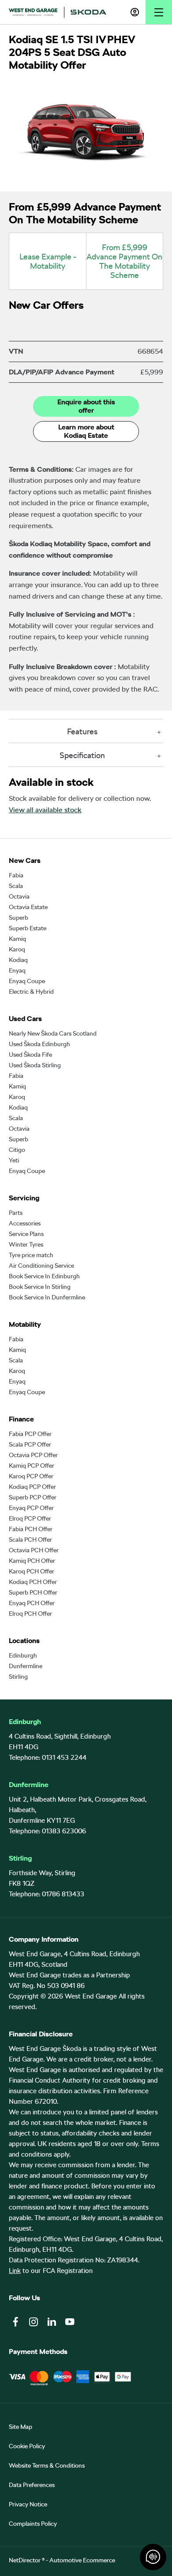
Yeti (14, 1160)
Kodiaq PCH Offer (33, 1582)
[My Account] (135, 12)
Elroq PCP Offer (30, 1518)
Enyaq (17, 970)
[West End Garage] (33, 12)
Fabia (16, 875)
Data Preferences (32, 2485)
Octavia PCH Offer (34, 1550)
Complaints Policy (33, 2524)
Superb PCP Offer (33, 1497)
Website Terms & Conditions (47, 2465)
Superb (19, 918)
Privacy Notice (28, 2504)
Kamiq (17, 939)
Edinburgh (23, 1655)
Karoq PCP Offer (31, 1476)
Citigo (17, 1150)
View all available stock (45, 810)
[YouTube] (70, 2322)
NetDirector (25, 2560)
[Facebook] (15, 2322)
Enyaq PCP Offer (31, 1508)
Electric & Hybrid (31, 992)
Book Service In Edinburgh (44, 1276)
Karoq (17, 949)
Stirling (18, 1677)
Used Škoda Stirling (35, 1065)
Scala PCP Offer (30, 1444)
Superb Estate (28, 928)
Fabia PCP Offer (30, 1434)
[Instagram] (34, 2322)
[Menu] (159, 12)
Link (15, 2271)
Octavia (19, 896)
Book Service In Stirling (40, 1287)
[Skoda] (88, 12)
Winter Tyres (26, 1244)
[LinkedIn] (52, 2322)
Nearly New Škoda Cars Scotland (53, 1033)
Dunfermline (26, 1666)
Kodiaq (18, 960)
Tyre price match (31, 1255)
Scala (16, 886)
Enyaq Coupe (27, 981)
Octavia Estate (28, 907)
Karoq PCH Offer (32, 1571)
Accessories (25, 1223)
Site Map (21, 2427)
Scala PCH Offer (30, 1540)
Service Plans (26, 1234)
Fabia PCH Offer (31, 1529)
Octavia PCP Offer (33, 1455)
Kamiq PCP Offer (32, 1466)
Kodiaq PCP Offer (32, 1487)
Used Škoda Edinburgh (39, 1044)
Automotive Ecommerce (82, 2560)
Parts (16, 1213)
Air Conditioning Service (41, 1266)
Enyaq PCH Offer (32, 1603)
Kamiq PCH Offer (32, 1561)
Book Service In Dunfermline (47, 1297)
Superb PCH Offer (33, 1592)
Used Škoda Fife (30, 1055)
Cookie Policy (27, 2446)
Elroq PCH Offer (30, 1614)
